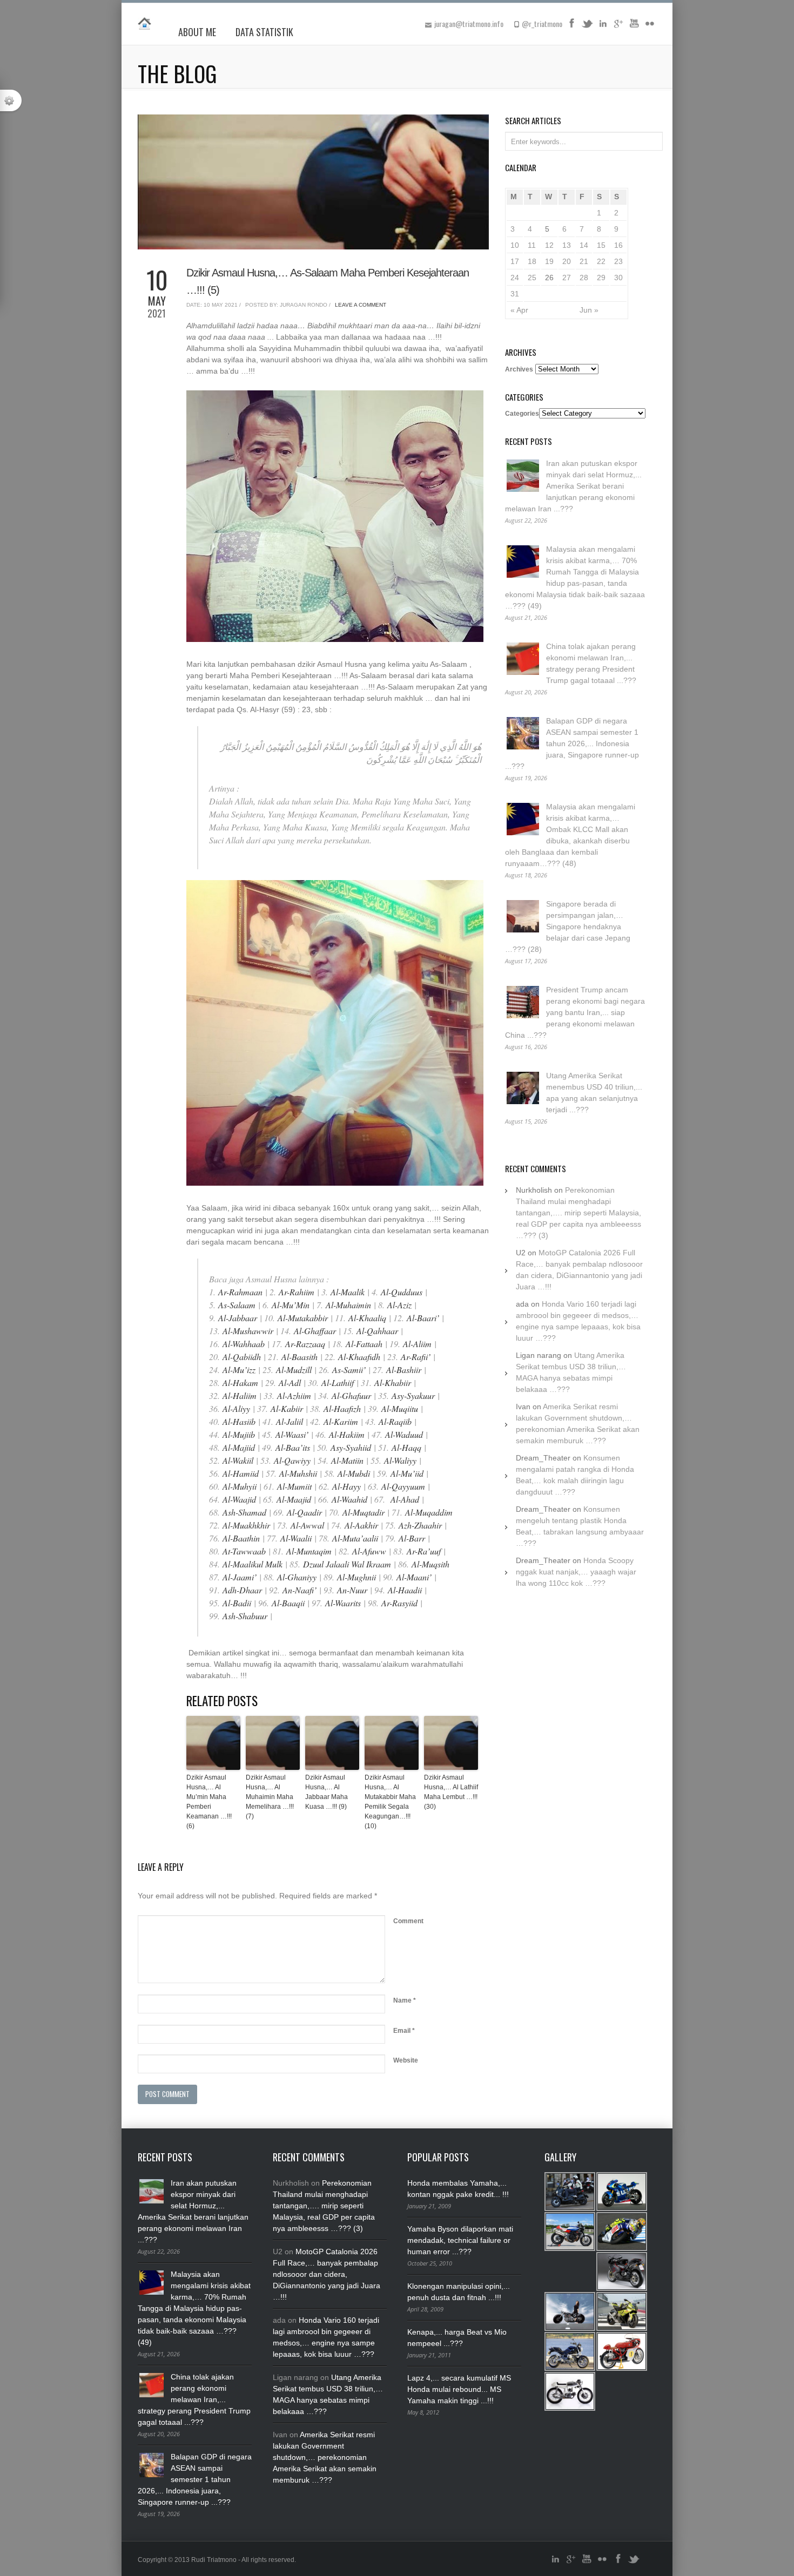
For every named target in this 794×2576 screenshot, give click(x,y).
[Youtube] (634, 27)
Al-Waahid (349, 1499)
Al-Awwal (307, 1525)
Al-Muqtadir (364, 1512)
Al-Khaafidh (359, 1357)
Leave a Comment (361, 305)
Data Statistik (264, 32)
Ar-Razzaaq (305, 1344)
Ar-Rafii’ (416, 1357)
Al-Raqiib (395, 1421)
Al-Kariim (341, 1421)
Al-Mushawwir (248, 1331)
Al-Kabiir (287, 1408)
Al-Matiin (347, 1460)
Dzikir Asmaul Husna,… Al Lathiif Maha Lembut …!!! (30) (451, 1792)
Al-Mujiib (239, 1434)
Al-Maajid (294, 1499)
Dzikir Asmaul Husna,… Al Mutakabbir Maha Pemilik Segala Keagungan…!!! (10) (390, 1802)
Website (406, 2060)
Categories (522, 414)
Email (404, 2031)
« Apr (519, 310)
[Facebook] (571, 27)
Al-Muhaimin (348, 1305)
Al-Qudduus (402, 1292)
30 (618, 278)
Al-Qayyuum (403, 1486)
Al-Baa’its (293, 1447)
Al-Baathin (241, 1538)
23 (618, 261)
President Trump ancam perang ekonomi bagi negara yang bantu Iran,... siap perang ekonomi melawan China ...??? (575, 1012)
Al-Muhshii (298, 1473)
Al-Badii (237, 1603)
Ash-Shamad (244, 1512)
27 (567, 278)
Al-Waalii (296, 1538)
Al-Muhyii (240, 1486)
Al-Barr (412, 1538)
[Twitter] (587, 27)
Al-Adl (290, 1382)
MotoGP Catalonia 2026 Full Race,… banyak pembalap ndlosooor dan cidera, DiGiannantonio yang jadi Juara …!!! (327, 2274)
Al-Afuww (369, 1551)
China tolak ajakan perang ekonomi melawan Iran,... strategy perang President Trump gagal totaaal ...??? (194, 2399)
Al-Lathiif (338, 1382)
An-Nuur (352, 1590)
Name (405, 2000)
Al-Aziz (399, 1305)
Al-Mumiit (294, 1486)
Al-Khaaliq (367, 1318)
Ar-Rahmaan (240, 1292)
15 (601, 245)
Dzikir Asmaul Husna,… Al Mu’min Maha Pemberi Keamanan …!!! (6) (209, 1802)
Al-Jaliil (290, 1421)
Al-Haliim (240, 1395)
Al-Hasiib (239, 1421)
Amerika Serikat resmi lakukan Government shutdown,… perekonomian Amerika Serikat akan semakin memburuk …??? (325, 2457)
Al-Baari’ (423, 1318)
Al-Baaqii (288, 1603)
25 (532, 278)
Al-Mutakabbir (303, 1318)
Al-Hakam (240, 1382)
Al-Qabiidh (242, 1357)
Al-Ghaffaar (315, 1331)
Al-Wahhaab (244, 1344)
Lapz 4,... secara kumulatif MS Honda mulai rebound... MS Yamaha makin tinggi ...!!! (459, 2389)
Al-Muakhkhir (246, 1525)
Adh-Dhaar (242, 1590)
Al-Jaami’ (240, 1577)
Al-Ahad (405, 1499)
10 (515, 245)
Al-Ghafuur (351, 1395)
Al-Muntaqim (309, 1551)
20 (567, 261)
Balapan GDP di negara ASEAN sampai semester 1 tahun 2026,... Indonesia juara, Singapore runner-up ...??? (572, 743)
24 (515, 278)
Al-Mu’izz (239, 1370)
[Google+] (618, 27)
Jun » (589, 310)
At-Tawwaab (244, 1551)
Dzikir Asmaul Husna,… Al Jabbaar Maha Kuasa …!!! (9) (327, 1792)
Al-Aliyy (236, 1408)
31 (515, 294)
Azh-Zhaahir (420, 1525)
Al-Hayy (346, 1486)
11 (532, 245)
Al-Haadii (405, 1590)
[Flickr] (650, 27)
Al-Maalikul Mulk (253, 1564)
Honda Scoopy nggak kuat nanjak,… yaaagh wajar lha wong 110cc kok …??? (576, 1572)
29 (601, 278)
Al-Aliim (417, 1344)
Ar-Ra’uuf (424, 1551)
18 (532, 261)
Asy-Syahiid (351, 1447)
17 (515, 261)
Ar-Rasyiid (399, 1603)
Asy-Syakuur (413, 1395)
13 (567, 245)
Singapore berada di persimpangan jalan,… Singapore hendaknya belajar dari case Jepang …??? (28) (568, 927)
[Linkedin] (603, 27)
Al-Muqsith (430, 1564)
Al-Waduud (404, 1434)
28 (584, 278)
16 (618, 245)
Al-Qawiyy (292, 1460)
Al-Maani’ (414, 1577)
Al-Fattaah (364, 1344)
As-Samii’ (349, 1370)
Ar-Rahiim (297, 1292)
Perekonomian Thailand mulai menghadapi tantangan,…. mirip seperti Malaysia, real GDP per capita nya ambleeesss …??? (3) (578, 1213)
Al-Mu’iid (407, 1473)
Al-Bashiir (405, 1370)
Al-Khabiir (393, 1382)
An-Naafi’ (300, 1590)
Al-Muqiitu (400, 1408)
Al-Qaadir (304, 1512)
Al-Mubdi (354, 1473)
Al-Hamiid (241, 1473)
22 (601, 261)
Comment (408, 1921)
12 (549, 245)
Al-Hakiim (347, 1434)
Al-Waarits (343, 1603)
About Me (197, 32)
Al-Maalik (348, 1292)
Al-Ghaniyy (297, 1577)
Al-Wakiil (238, 1460)
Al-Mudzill (294, 1370)
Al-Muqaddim (429, 1512)
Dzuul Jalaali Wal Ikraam (347, 1564)
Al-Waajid (239, 1499)
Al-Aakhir (361, 1525)
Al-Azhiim (294, 1395)
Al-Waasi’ (292, 1434)
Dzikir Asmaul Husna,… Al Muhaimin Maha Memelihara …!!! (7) (270, 1797)
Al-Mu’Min (291, 1305)
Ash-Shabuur (245, 1616)
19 (549, 261)
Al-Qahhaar (377, 1331)
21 (584, 261)
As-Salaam (237, 1305)
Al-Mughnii (358, 1577)
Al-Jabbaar (238, 1318)
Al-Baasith (300, 1357)
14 (584, 245)
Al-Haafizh (342, 1408)
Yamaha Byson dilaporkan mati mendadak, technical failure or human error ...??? (460, 2240)
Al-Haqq (406, 1447)
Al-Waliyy (400, 1460)
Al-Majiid (239, 1447)
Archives (519, 369)
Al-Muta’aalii (355, 1538)
